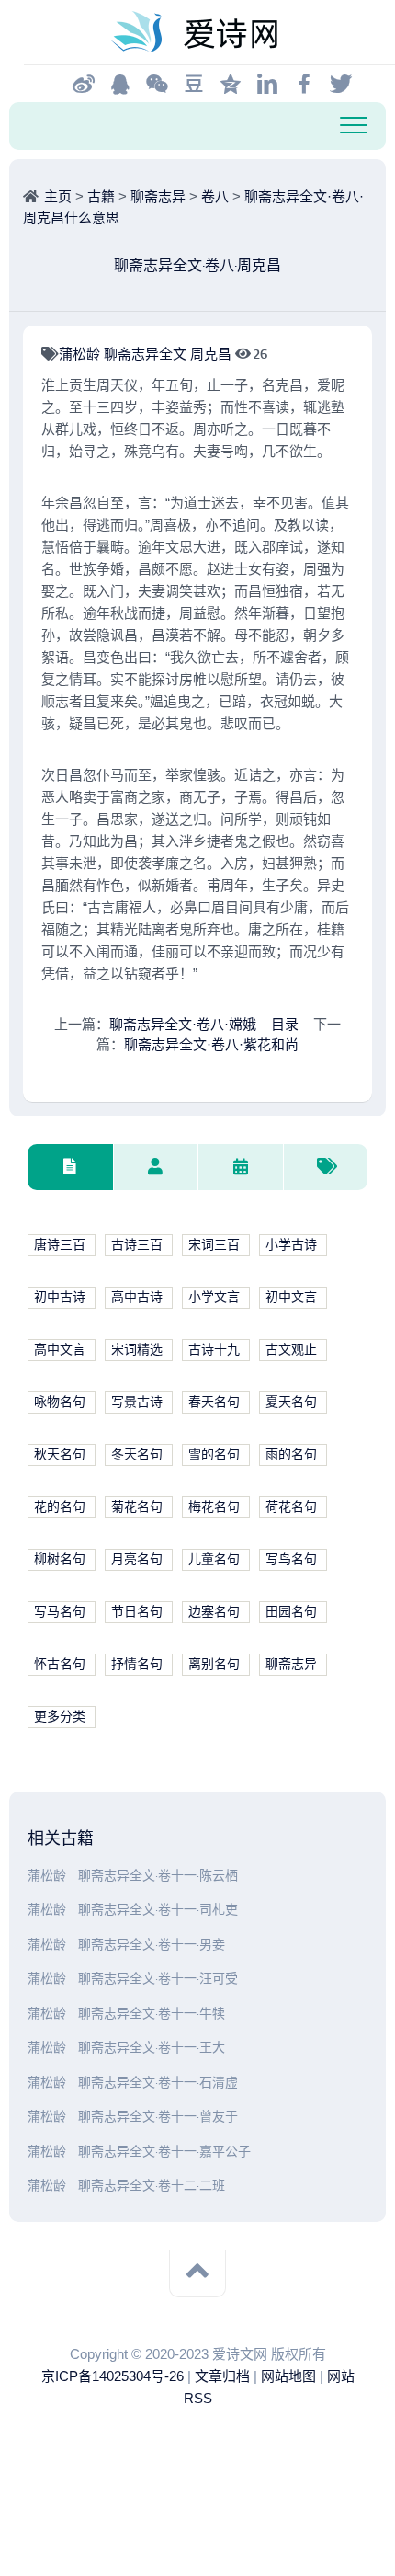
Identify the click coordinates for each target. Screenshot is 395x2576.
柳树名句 (60, 1559)
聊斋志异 (158, 196)
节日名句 (137, 1612)
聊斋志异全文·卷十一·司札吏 (158, 1910)
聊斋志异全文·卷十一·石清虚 (158, 2083)
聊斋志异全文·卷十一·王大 (152, 2048)
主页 (58, 196)
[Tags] (326, 1168)
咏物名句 (60, 1402)
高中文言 (60, 1350)
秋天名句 (60, 1454)
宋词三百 (214, 1245)
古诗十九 (214, 1350)
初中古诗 (60, 1297)
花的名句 (60, 1507)
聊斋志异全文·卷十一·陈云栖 (158, 1876)
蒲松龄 (81, 354)
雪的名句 (214, 1454)
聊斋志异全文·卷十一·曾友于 (158, 2117)
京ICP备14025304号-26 (113, 2376)
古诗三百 (137, 1245)
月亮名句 (137, 1559)
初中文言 (291, 1297)
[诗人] (156, 1168)
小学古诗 (291, 1245)
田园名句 (291, 1612)
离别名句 (214, 1664)
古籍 (101, 196)
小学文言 (214, 1297)
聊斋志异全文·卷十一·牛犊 (152, 2014)
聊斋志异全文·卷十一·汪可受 (158, 1979)
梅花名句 (214, 1507)
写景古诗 (137, 1402)
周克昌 (213, 354)
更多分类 (60, 1717)
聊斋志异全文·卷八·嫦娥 (183, 1024)
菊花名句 (137, 1507)
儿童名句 (214, 1559)
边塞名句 (214, 1612)
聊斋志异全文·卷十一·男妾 (152, 1945)
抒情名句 (137, 1664)
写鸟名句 (291, 1559)
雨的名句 (291, 1454)
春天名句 (214, 1402)
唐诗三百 (60, 1245)
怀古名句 (60, 1664)
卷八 (215, 196)
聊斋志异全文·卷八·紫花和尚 (211, 1044)
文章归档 (222, 2376)
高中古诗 (137, 1297)
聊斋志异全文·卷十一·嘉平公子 (164, 2152)
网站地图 (288, 2376)
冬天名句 (137, 1454)
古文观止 (291, 1350)
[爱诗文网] (197, 32)
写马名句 (60, 1612)
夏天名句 (291, 1402)
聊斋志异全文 (147, 354)
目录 (285, 1024)
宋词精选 (137, 1350)
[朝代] (240, 1168)
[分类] (70, 1168)
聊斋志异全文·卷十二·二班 (152, 2186)
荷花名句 (291, 1507)
